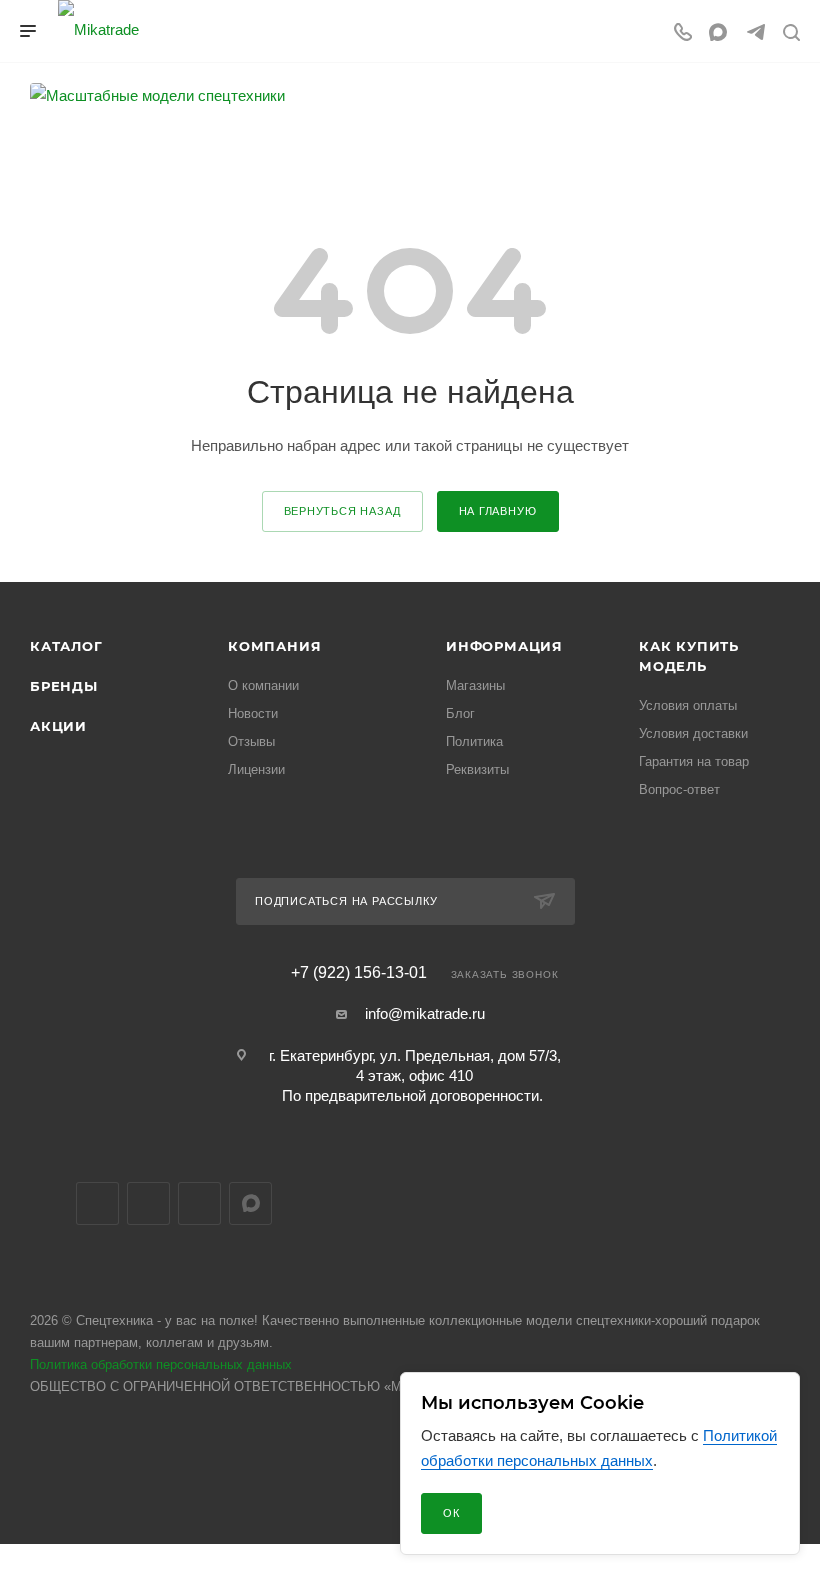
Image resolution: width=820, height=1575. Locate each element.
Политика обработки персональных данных (161, 1364)
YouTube (199, 1203)
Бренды (64, 686)
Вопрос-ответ (679, 789)
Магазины (475, 685)
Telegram (148, 1203)
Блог (460, 713)
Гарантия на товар (694, 761)
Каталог (66, 646)
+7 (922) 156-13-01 (359, 973)
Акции (58, 726)
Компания (274, 646)
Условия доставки (693, 733)
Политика (474, 741)
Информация (504, 646)
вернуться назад (342, 511)
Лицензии (256, 769)
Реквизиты (477, 769)
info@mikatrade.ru (425, 1013)
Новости (253, 713)
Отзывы (251, 741)
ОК (451, 1513)
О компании (263, 685)
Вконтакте (97, 1203)
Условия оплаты (688, 705)
